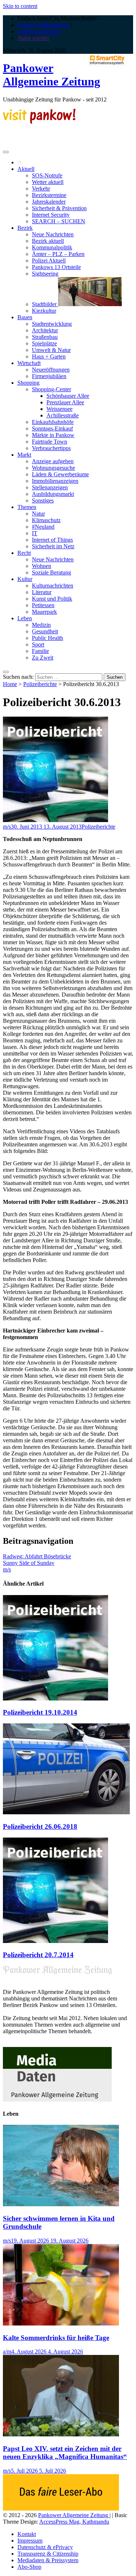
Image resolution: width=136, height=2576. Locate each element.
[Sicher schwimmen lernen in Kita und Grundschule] (61, 2204)
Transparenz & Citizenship (48, 2554)
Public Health (48, 638)
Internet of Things (52, 540)
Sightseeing (45, 274)
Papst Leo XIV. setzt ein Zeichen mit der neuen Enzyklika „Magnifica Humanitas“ (65, 2453)
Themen (27, 507)
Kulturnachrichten (53, 586)
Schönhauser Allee (68, 396)
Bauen (25, 317)
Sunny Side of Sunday (29, 1563)
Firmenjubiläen (49, 376)
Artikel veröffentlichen (43, 25)
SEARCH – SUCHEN (59, 221)
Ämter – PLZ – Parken (58, 254)
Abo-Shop (29, 2567)
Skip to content (20, 6)
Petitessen (43, 605)
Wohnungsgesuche (53, 468)
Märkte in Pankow (53, 435)
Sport (38, 644)
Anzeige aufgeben (53, 461)
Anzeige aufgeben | (40, 31)
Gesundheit (45, 631)
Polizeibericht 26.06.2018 (40, 1826)
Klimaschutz (46, 520)
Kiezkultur (44, 311)
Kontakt (27, 2534)
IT (35, 533)
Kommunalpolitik (52, 247)
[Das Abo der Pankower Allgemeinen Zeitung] (61, 2509)
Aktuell (26, 169)
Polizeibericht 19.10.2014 (40, 1712)
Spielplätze (44, 343)
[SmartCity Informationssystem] (107, 61)
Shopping (28, 383)
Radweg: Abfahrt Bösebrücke (37, 1556)
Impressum (30, 2541)
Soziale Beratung (51, 572)
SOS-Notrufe (47, 175)
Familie (40, 651)
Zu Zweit (43, 658)
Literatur (42, 592)
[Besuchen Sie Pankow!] (39, 122)
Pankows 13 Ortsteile (56, 267)
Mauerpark (44, 612)
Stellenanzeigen (50, 487)
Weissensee (59, 409)
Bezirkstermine (49, 195)
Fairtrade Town (50, 442)
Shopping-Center (51, 389)
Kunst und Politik (52, 599)
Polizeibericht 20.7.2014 (38, 1955)
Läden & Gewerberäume (60, 474)
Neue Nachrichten (53, 234)
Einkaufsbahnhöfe (53, 422)
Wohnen (42, 566)
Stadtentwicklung (52, 324)
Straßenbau (45, 337)
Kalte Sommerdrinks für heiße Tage (56, 2338)
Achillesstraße (63, 415)
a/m (7, 2351)
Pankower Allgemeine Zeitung (51, 75)
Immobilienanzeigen (55, 481)
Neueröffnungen (51, 370)
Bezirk (25, 228)
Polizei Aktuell (49, 261)
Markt (24, 455)
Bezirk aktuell (48, 241)
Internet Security (51, 215)
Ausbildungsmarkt (53, 494)
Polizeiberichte (40, 684)
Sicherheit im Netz (53, 546)
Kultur (25, 579)
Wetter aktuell (48, 182)
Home (10, 684)
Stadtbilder (45, 304)
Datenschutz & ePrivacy (45, 2547)
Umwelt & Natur (51, 350)
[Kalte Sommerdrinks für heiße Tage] (61, 2323)
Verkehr (41, 189)
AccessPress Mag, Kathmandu (74, 2522)
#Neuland (43, 527)
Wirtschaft (29, 363)
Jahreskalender (49, 202)
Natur (38, 514)
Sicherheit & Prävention (59, 208)
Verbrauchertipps (51, 448)
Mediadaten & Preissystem (48, 2560)
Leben (25, 618)
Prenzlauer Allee (65, 402)
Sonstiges (43, 500)
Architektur (45, 330)
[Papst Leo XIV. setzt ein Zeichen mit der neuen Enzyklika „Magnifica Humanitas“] (61, 2434)
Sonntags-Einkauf (52, 428)
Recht (24, 553)
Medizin (41, 625)
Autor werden (33, 38)
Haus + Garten (49, 356)
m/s (7, 827)
